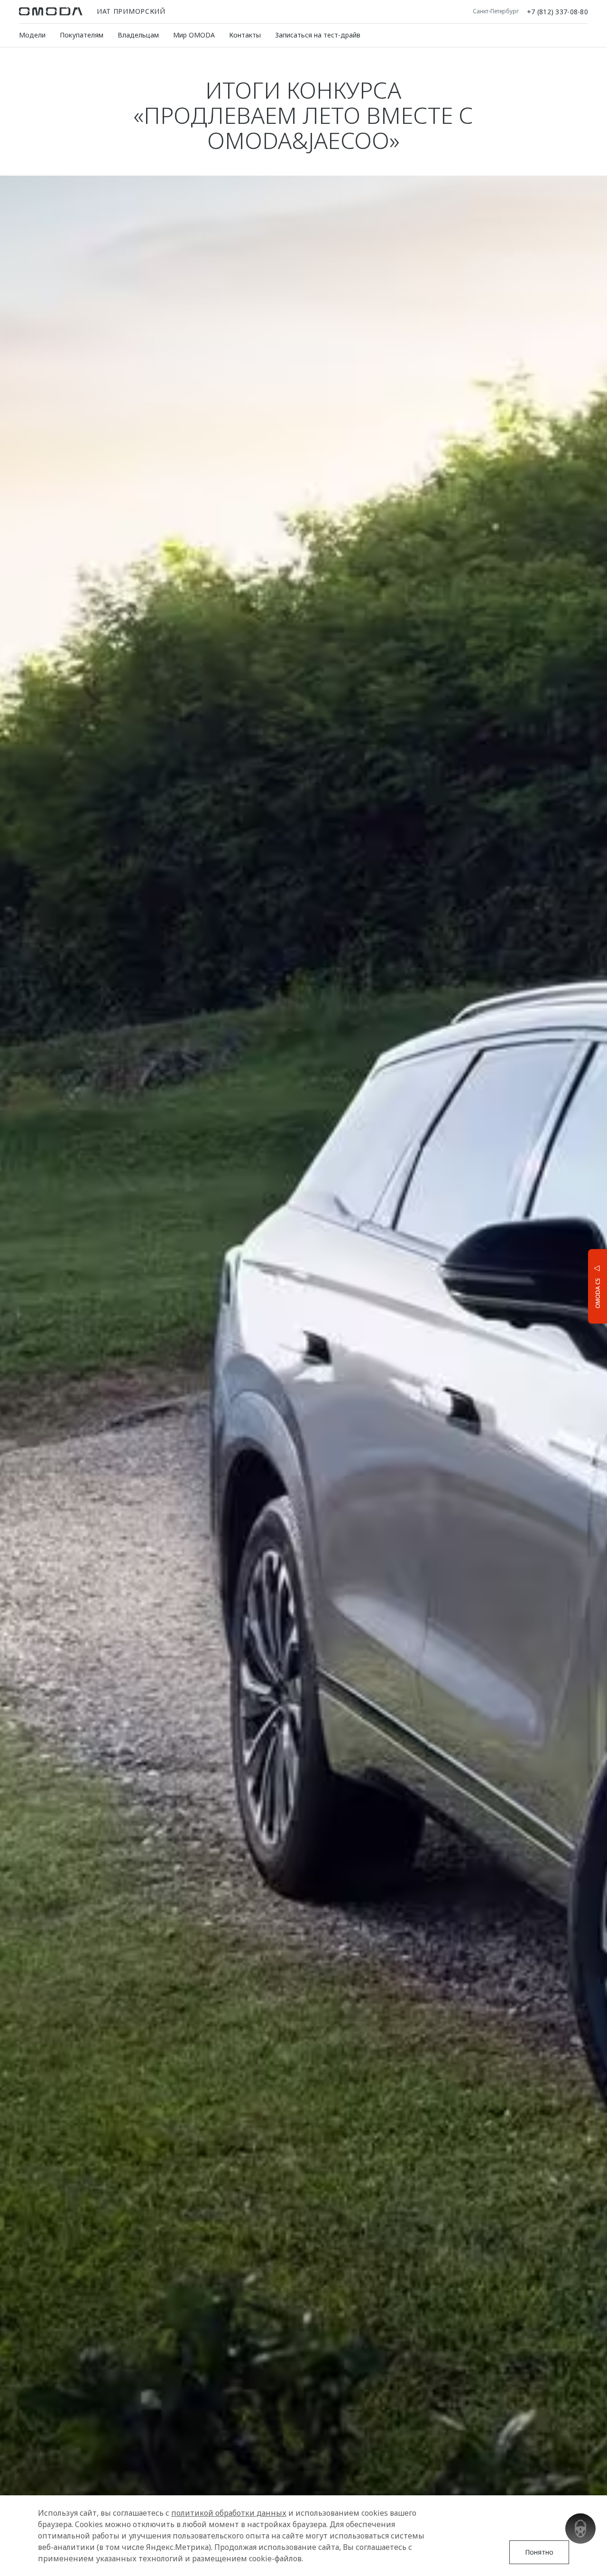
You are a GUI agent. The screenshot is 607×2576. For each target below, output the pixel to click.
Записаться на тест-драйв (318, 35)
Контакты (245, 35)
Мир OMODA (194, 35)
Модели (32, 35)
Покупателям (82, 35)
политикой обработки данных (229, 2513)
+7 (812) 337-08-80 (557, 11)
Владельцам (138, 35)
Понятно (539, 2552)
